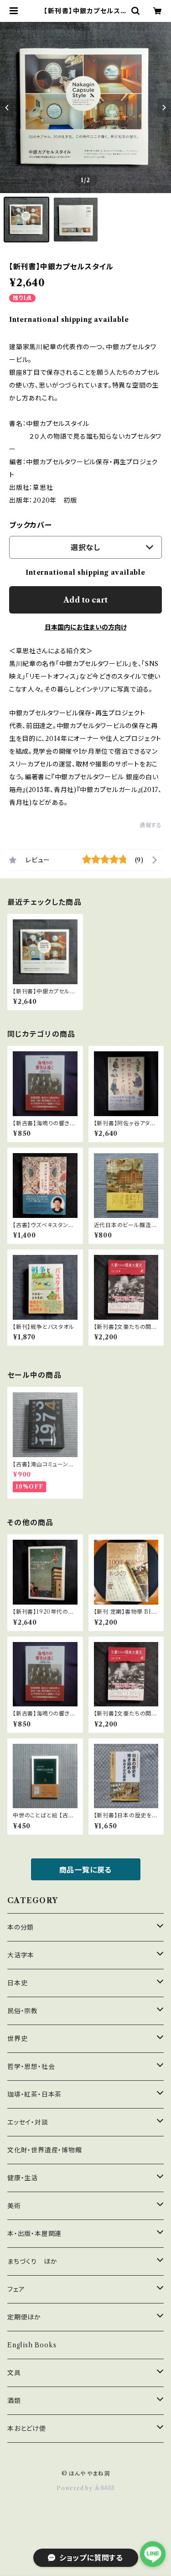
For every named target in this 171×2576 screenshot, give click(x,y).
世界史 (17, 2039)
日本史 (17, 1983)
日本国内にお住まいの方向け (86, 627)
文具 (14, 2373)
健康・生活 (23, 2178)
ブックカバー (31, 525)
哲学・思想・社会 (31, 2067)
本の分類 (21, 1927)
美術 (14, 2206)
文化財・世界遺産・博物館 (45, 2150)
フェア (16, 2289)
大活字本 (21, 1955)
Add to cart (85, 600)
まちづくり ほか (32, 2261)
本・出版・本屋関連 (34, 2234)
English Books (32, 2345)
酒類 (14, 2401)
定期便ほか (24, 2317)
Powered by (75, 2488)
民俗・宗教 (23, 2011)
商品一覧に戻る (86, 1870)
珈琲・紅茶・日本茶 (34, 2094)
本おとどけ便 (27, 2429)
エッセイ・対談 (28, 2122)
